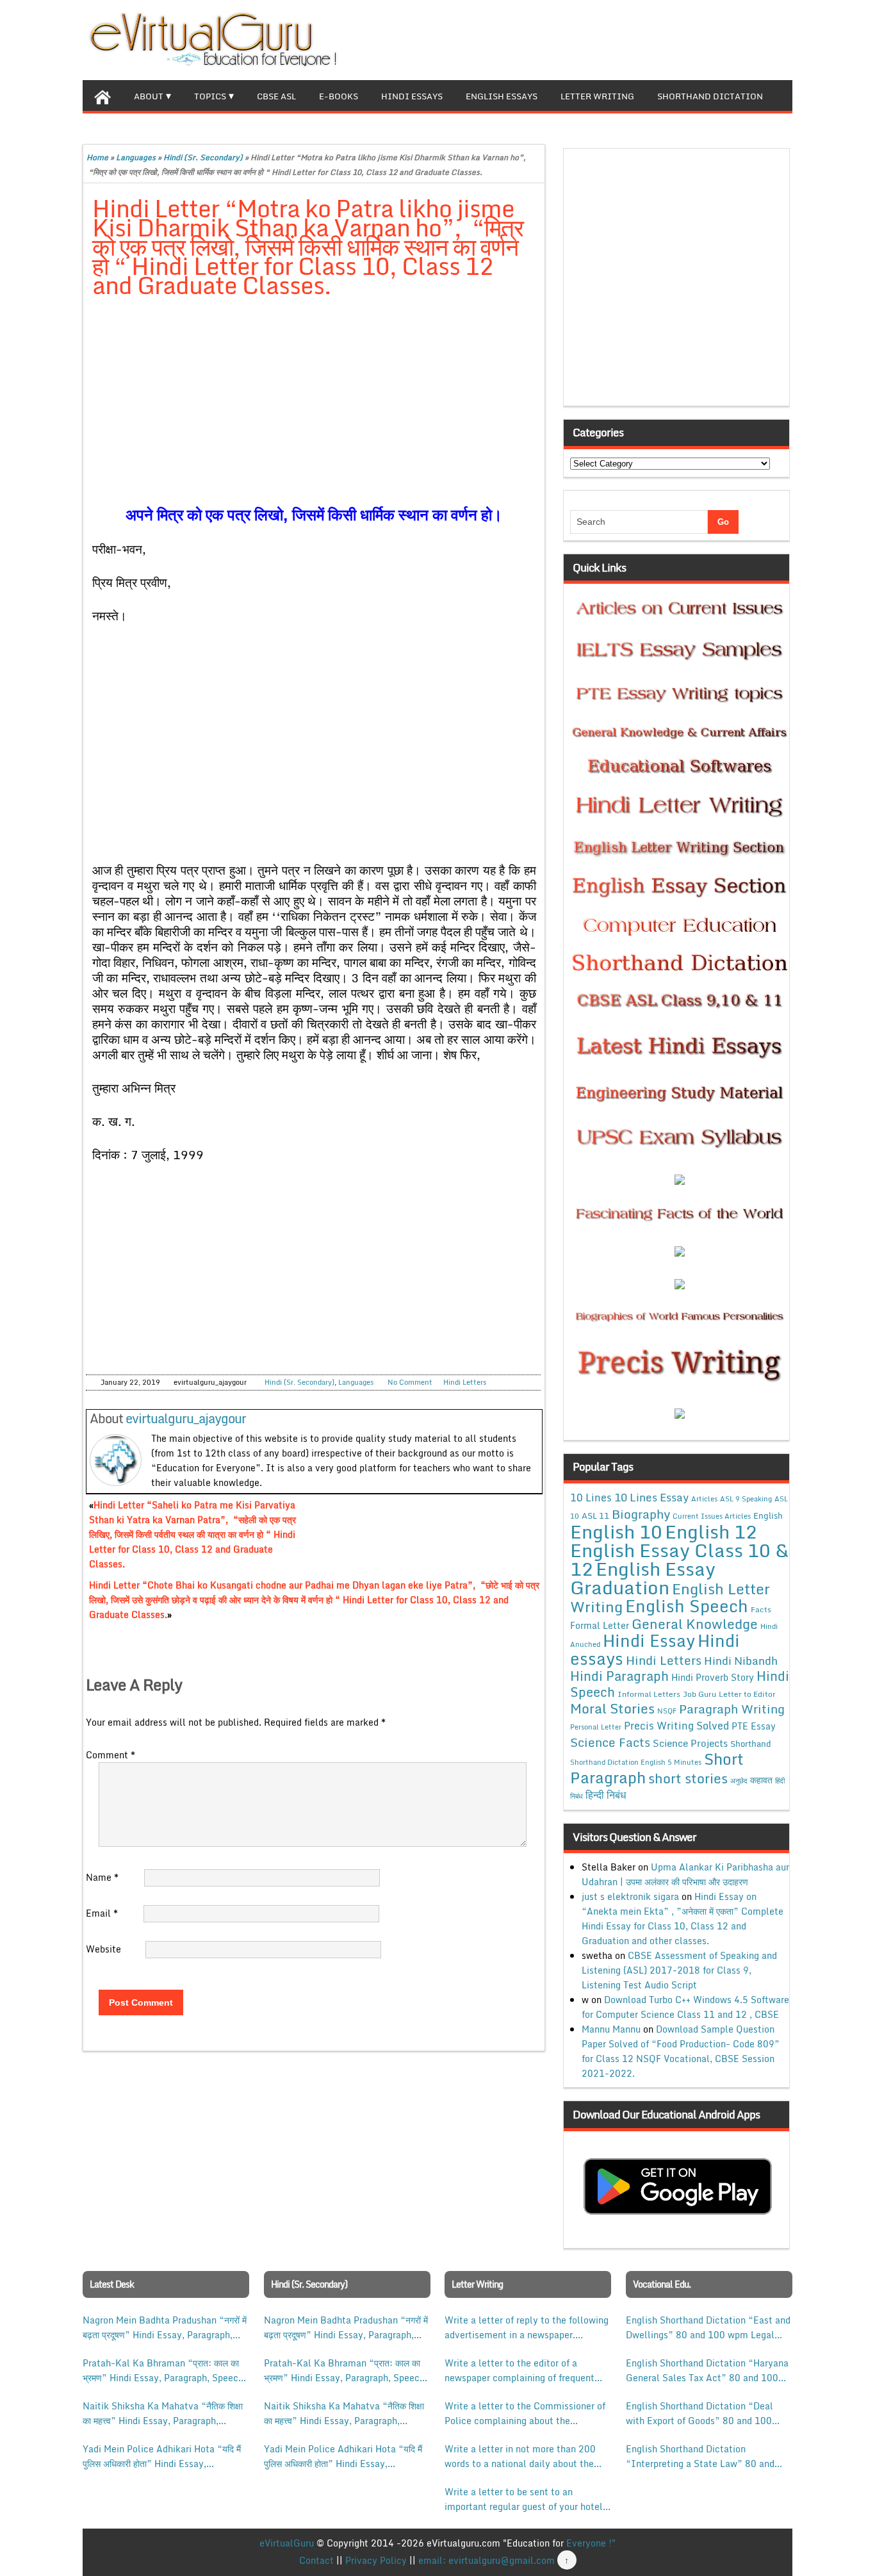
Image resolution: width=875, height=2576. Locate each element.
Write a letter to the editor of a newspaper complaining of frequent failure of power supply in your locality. (519, 2370)
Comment (110, 1755)
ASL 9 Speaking (746, 1499)
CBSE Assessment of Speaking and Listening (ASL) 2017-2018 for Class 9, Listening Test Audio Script (679, 1970)
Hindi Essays (412, 96)
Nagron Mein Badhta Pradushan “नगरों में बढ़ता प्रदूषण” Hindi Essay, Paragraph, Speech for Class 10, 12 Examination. (165, 2327)
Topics (210, 96)
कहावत (761, 1780)
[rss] (762, 38)
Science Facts (610, 1742)
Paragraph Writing (732, 1709)
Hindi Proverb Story (713, 1677)
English (768, 1515)
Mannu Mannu (611, 2029)
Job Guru (699, 1694)
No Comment (410, 1382)
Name (102, 1877)
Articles (704, 1499)
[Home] (102, 95)
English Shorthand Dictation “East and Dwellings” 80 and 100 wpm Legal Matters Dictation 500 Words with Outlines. (708, 2327)
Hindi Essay (649, 1640)
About (149, 96)
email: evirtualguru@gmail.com (487, 2560)
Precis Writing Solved (676, 1726)
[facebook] (721, 38)
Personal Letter (596, 1727)
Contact (316, 2560)
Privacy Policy (376, 2560)
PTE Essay (754, 1726)
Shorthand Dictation (710, 96)
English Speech (687, 1606)
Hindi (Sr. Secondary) (203, 157)
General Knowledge (695, 1624)
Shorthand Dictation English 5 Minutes (636, 1762)
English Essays (502, 96)
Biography (641, 1514)
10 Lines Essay (651, 1497)
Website (103, 1949)
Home (97, 157)
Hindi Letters (465, 1382)
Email (102, 1913)
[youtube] (782, 38)
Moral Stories (612, 1708)
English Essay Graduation (643, 1578)
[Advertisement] (314, 404)
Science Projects (690, 1743)
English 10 (616, 1531)
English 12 (711, 1532)
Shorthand (751, 1744)
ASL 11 (595, 1515)
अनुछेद (739, 1780)
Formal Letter (600, 1625)
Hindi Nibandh (741, 1660)
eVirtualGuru (287, 2543)
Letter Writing (597, 96)
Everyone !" (591, 2543)
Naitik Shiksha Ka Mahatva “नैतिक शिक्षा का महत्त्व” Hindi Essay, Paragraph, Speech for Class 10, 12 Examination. (163, 2413)
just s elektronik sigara (630, 1896)
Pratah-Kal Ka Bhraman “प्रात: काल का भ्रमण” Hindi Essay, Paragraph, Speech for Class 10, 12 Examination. (163, 2370)
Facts (761, 1609)
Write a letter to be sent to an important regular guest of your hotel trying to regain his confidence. (524, 2499)
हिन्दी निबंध (606, 1795)
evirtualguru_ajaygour (186, 1418)
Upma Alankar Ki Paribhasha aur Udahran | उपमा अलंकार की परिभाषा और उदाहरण (685, 1874)
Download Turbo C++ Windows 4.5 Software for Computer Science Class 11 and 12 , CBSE (685, 2007)
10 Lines (591, 1497)
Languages (136, 157)
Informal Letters (649, 1694)
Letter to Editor (747, 1694)
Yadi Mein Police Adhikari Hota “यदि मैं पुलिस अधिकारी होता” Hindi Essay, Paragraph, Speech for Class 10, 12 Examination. (162, 2456)
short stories (688, 1778)
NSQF (667, 1711)
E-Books (339, 96)
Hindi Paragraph (619, 1676)
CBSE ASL (276, 96)
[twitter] (741, 38)
